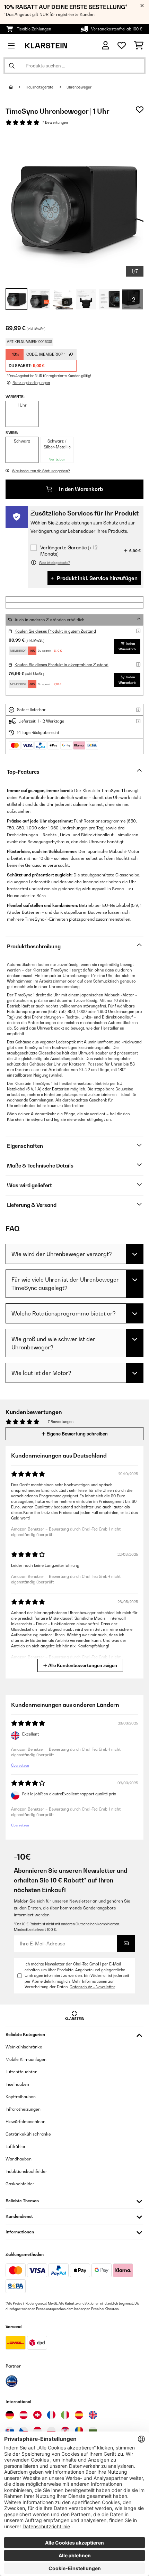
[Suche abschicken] (12, 66)
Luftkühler (16, 2146)
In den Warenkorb (80, 489)
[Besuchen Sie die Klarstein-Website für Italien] (65, 2415)
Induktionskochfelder (26, 2171)
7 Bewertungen (55, 122)
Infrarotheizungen (23, 2109)
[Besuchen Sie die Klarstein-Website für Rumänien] (79, 2431)
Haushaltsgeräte (40, 87)
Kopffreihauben (21, 2097)
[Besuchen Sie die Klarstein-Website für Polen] (51, 2431)
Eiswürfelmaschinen (25, 2122)
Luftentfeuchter (21, 2072)
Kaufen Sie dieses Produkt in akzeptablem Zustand (62, 665)
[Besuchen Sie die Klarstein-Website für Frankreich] (51, 2415)
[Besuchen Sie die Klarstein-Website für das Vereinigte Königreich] (93, 2415)
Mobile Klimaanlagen (26, 2059)
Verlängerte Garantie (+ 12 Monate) (69, 551)
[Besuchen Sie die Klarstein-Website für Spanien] (79, 2415)
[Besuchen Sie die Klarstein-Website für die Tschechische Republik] (24, 2431)
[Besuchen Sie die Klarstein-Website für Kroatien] (65, 2431)
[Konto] (106, 45)
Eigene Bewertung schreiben (77, 1434)
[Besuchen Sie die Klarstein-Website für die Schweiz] (37, 2415)
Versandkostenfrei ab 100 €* (117, 29)
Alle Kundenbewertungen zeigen (82, 1665)
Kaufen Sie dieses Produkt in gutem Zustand (55, 631)
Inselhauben (17, 2084)
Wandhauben (19, 2159)
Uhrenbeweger (79, 87)
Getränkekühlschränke (28, 2134)
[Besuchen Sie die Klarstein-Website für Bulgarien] (93, 2431)
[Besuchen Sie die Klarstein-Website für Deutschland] (10, 2415)
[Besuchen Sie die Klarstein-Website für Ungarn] (37, 2431)
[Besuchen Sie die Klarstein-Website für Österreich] (24, 2415)
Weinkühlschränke (24, 2047)
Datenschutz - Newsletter (92, 1987)
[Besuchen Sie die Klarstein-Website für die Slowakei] (10, 2431)
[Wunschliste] (122, 46)
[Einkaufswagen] (139, 46)
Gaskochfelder (20, 2184)
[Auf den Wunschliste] (140, 110)
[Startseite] (17, 87)
